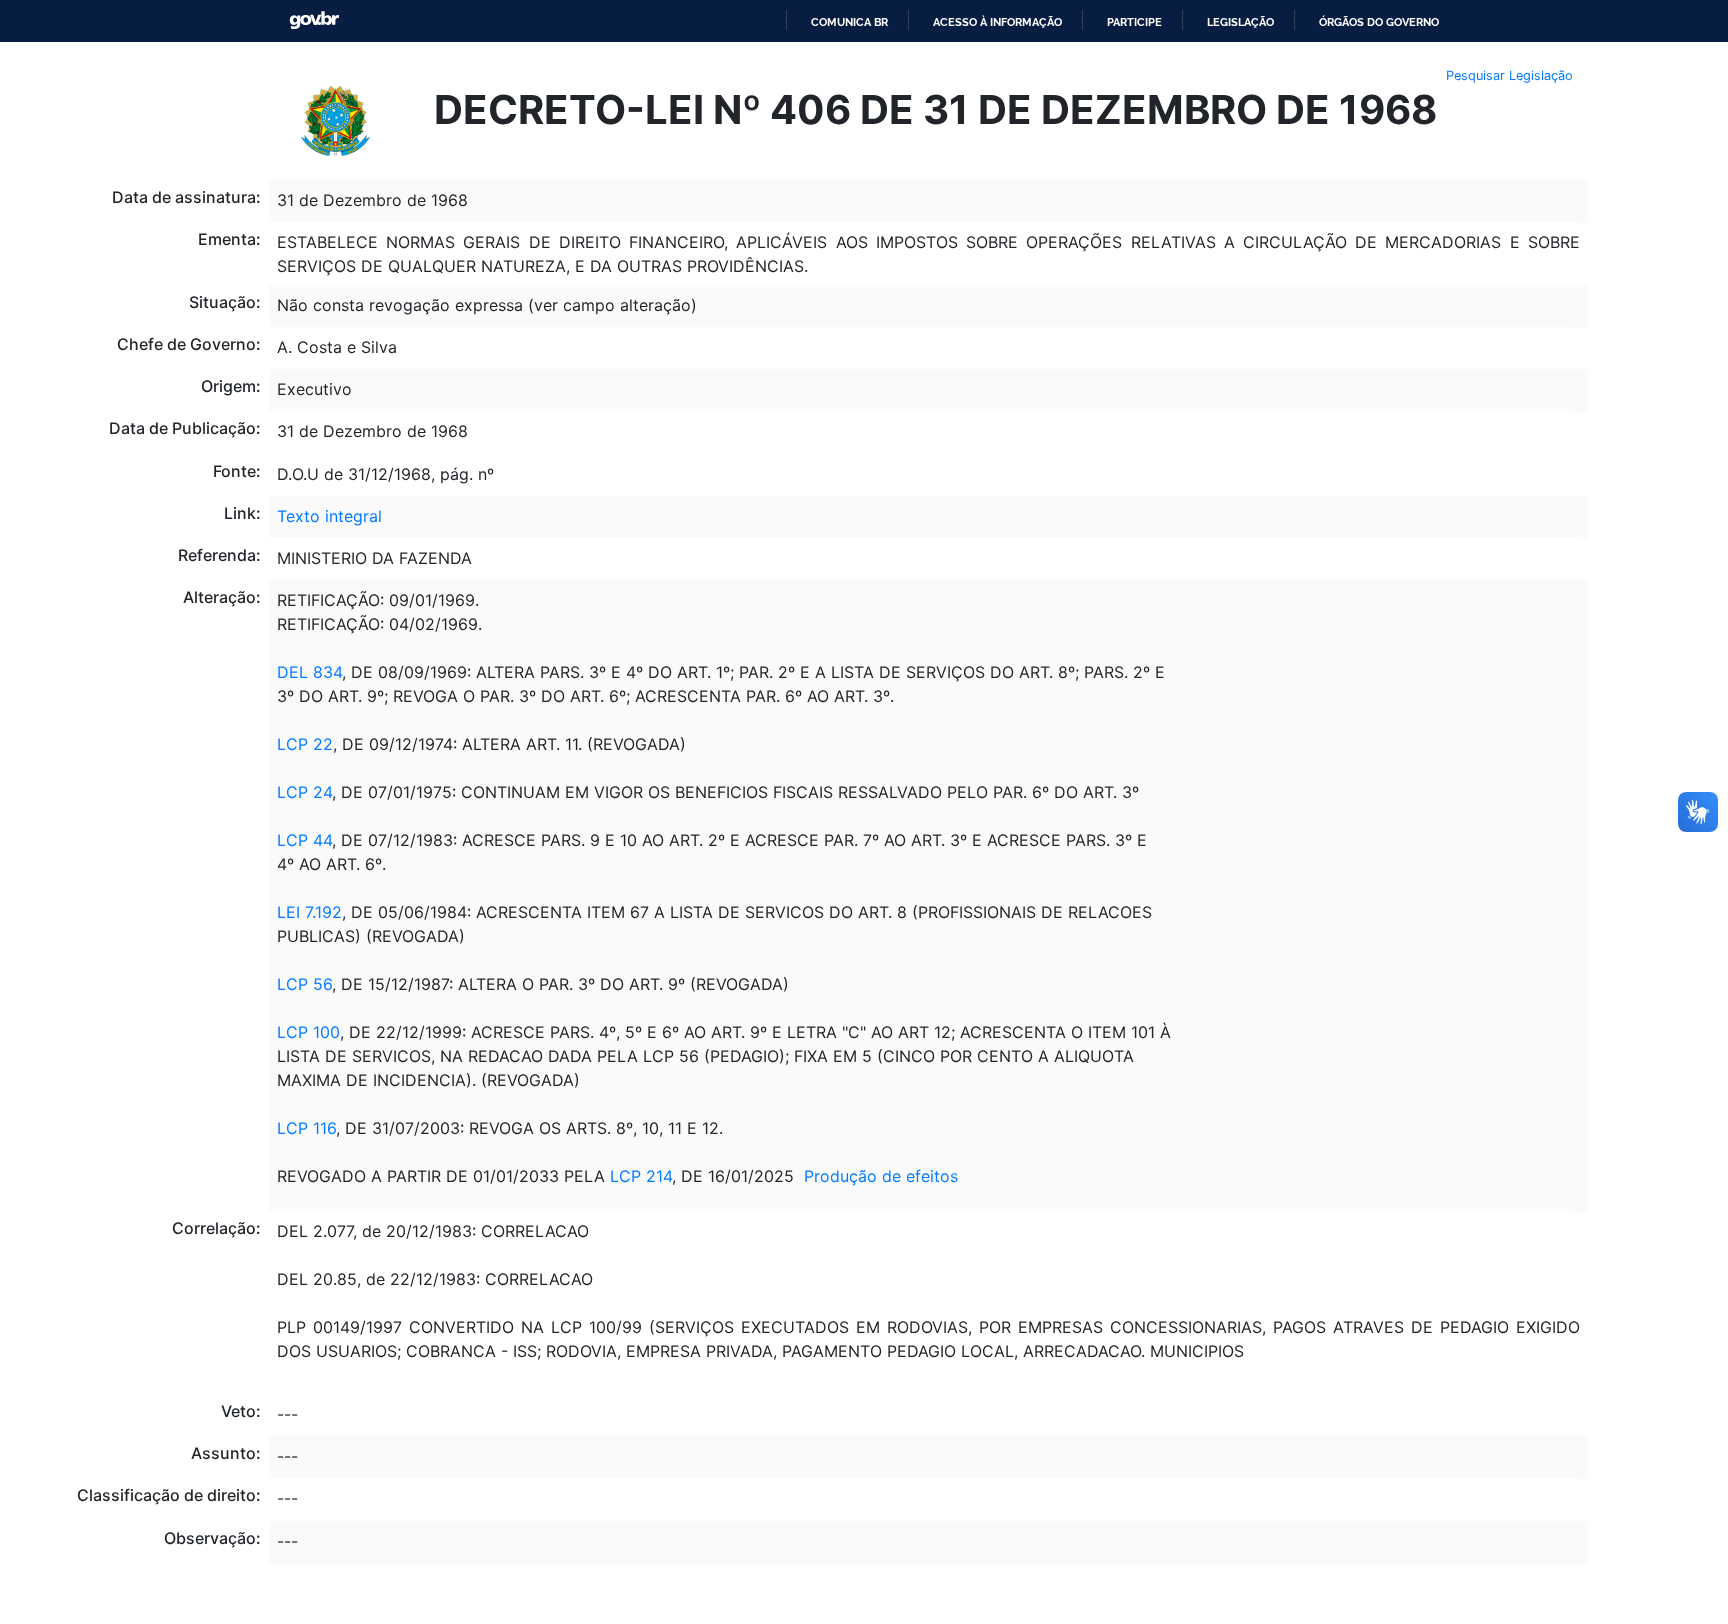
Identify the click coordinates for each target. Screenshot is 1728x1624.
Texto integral (329, 516)
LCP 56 (304, 984)
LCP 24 (304, 792)
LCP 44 (304, 840)
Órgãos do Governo (1379, 22)
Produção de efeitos (881, 1176)
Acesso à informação (997, 22)
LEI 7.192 (309, 912)
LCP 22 (305, 744)
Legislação (1240, 22)
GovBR (314, 20)
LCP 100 (308, 1032)
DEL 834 (309, 672)
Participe (1134, 22)
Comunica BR (849, 22)
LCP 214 (641, 1176)
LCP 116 (306, 1128)
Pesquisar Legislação (1509, 75)
